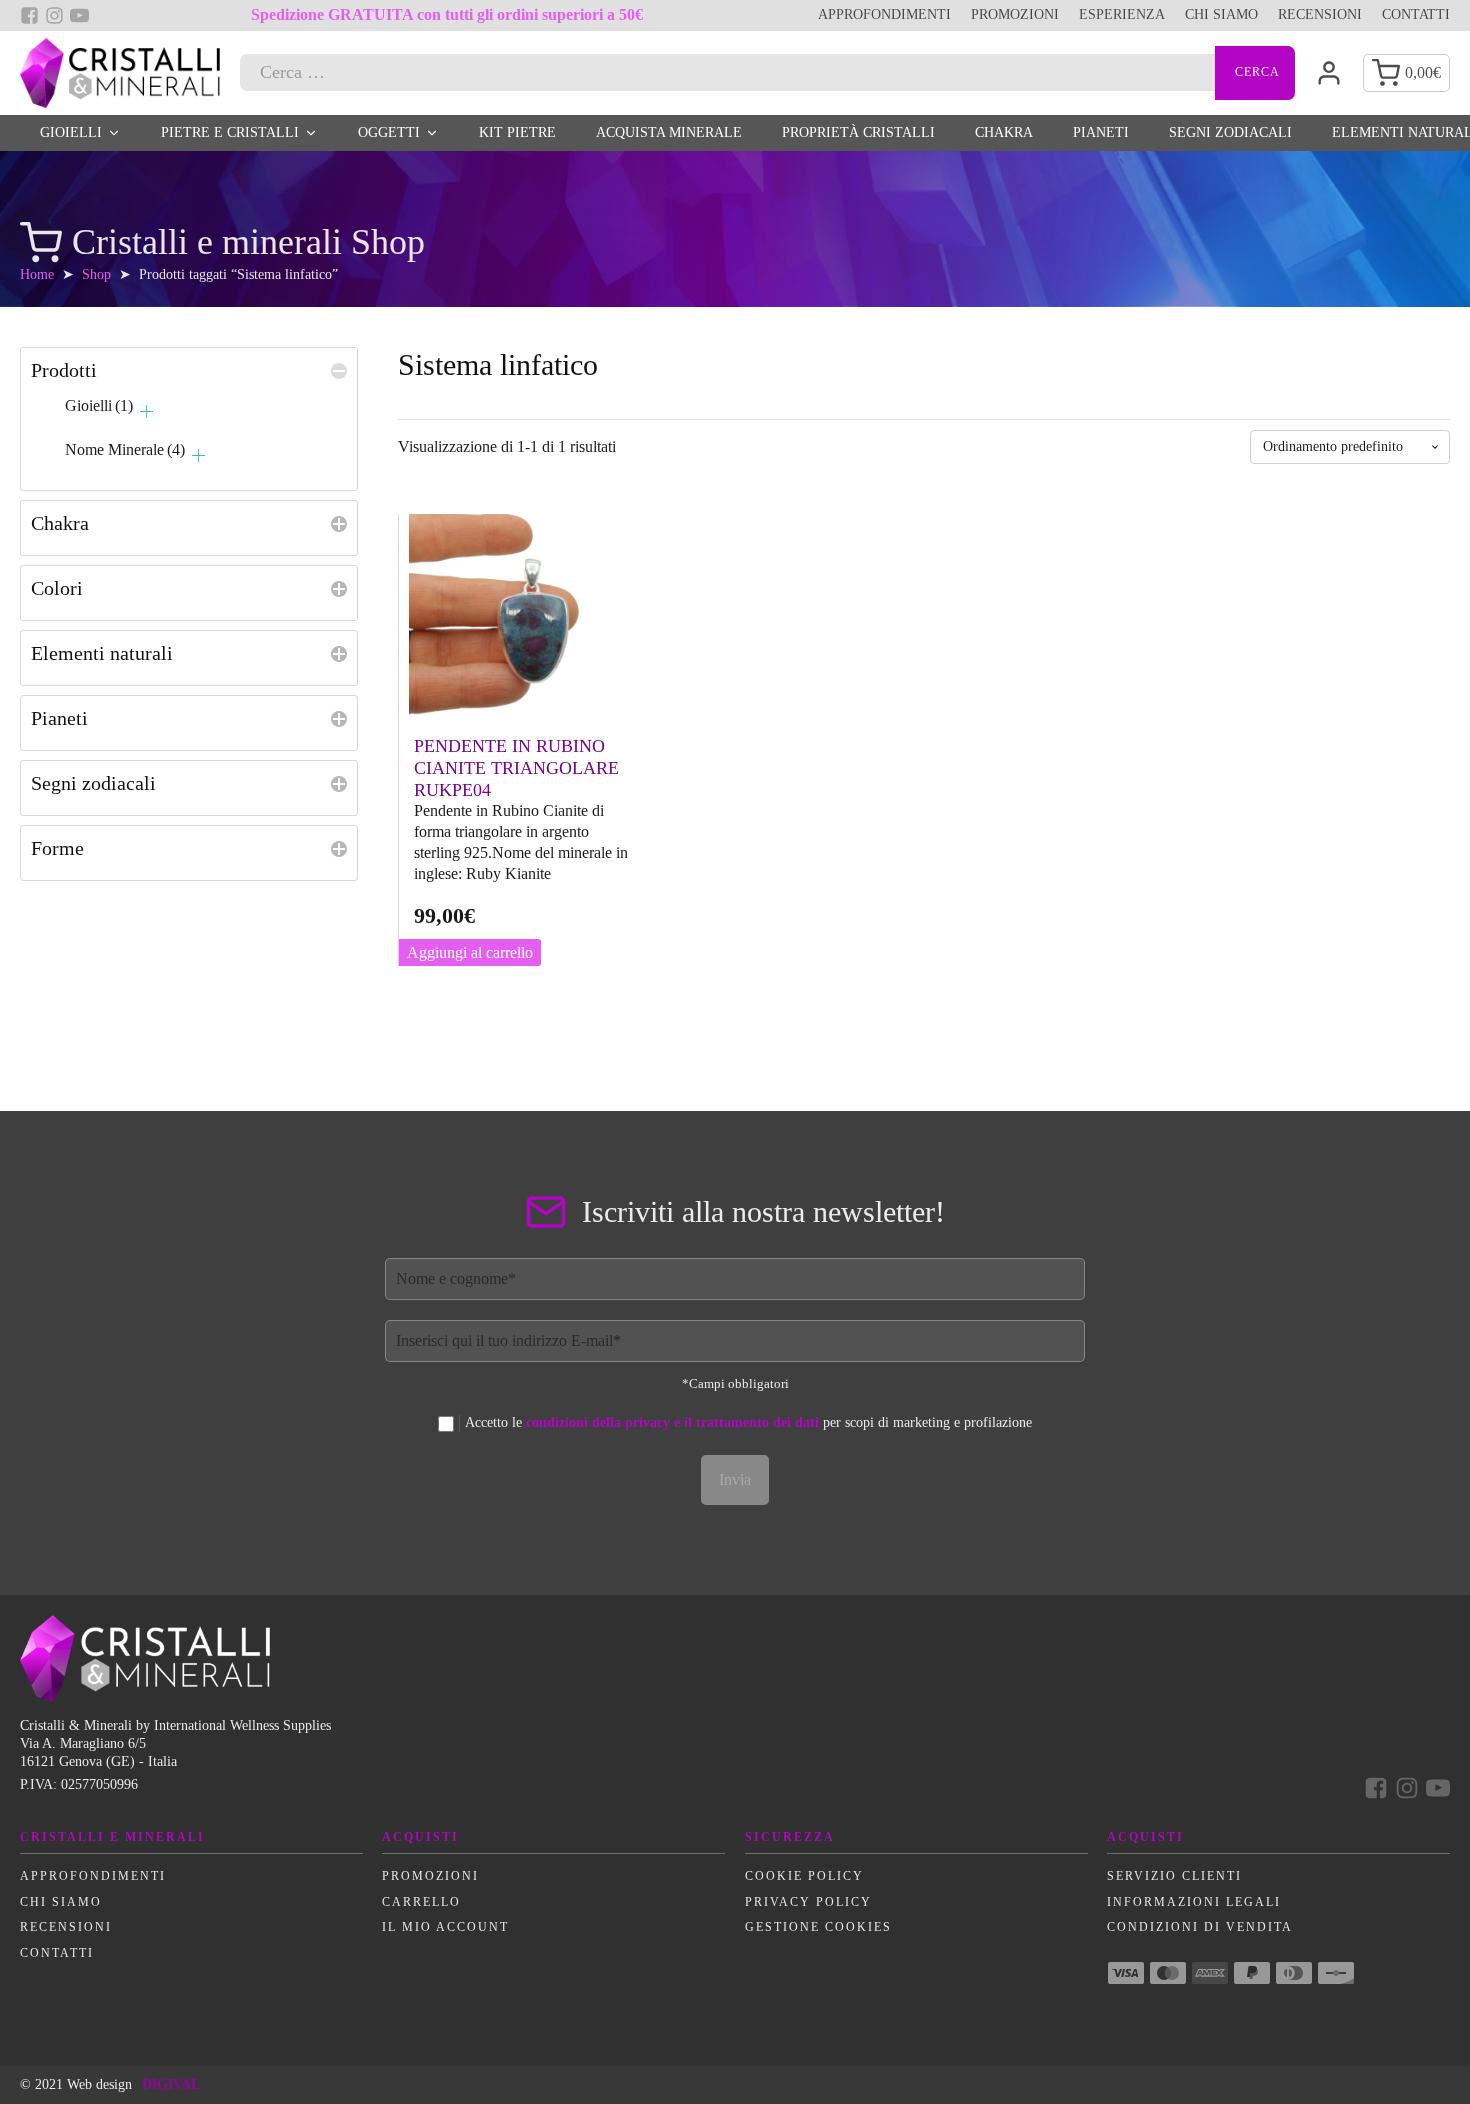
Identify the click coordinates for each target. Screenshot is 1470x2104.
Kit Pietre (517, 132)
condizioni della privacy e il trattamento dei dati (672, 1422)
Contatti (1416, 14)
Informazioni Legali (1194, 1902)
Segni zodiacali (1230, 132)
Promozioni (1015, 14)
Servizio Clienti (1174, 1876)
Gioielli (71, 132)
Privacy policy (808, 1902)
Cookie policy (804, 1876)
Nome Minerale (125, 449)
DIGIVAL (171, 2084)
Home (37, 274)
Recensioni (1320, 14)
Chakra (1004, 132)
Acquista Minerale (669, 132)
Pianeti (1101, 132)
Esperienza (1122, 14)
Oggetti (389, 132)
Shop (96, 274)
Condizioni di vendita (1200, 1927)
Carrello (421, 1902)
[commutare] (339, 368)
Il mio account (445, 1927)
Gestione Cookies (818, 1927)
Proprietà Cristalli (858, 132)
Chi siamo (1221, 14)
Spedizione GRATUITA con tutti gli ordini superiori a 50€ (447, 14)
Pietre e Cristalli (230, 132)
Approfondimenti (884, 14)
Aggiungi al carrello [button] (470, 952)
